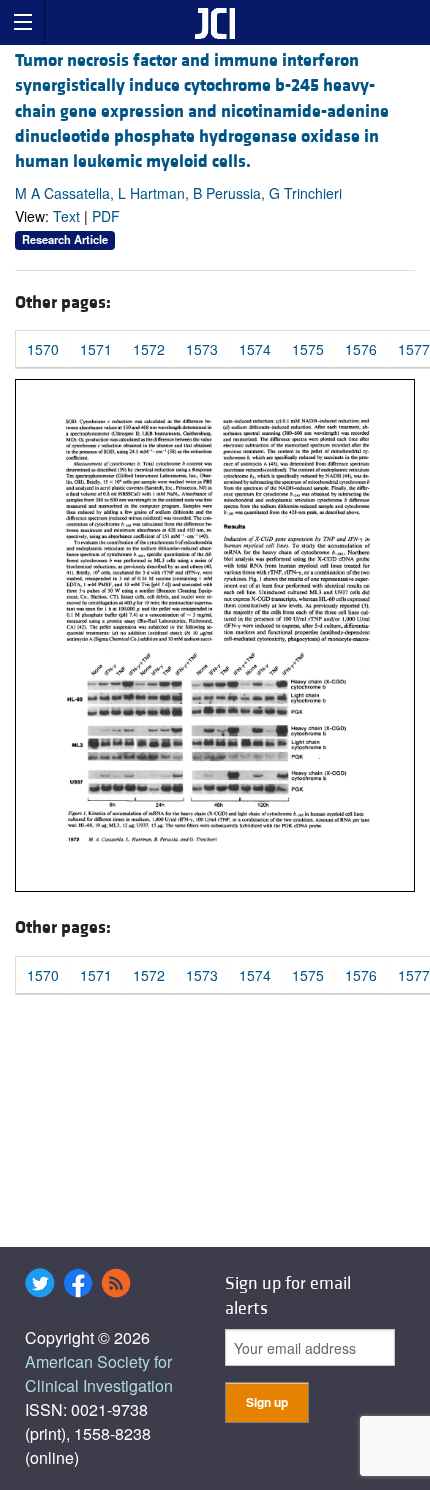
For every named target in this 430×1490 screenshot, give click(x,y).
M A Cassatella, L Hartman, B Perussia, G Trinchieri (178, 193)
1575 (308, 349)
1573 (202, 349)
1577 (414, 349)
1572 (149, 349)
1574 (255, 349)
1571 (96, 349)
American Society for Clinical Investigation (99, 1373)
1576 (361, 349)
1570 (43, 349)
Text (66, 216)
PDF (106, 216)
